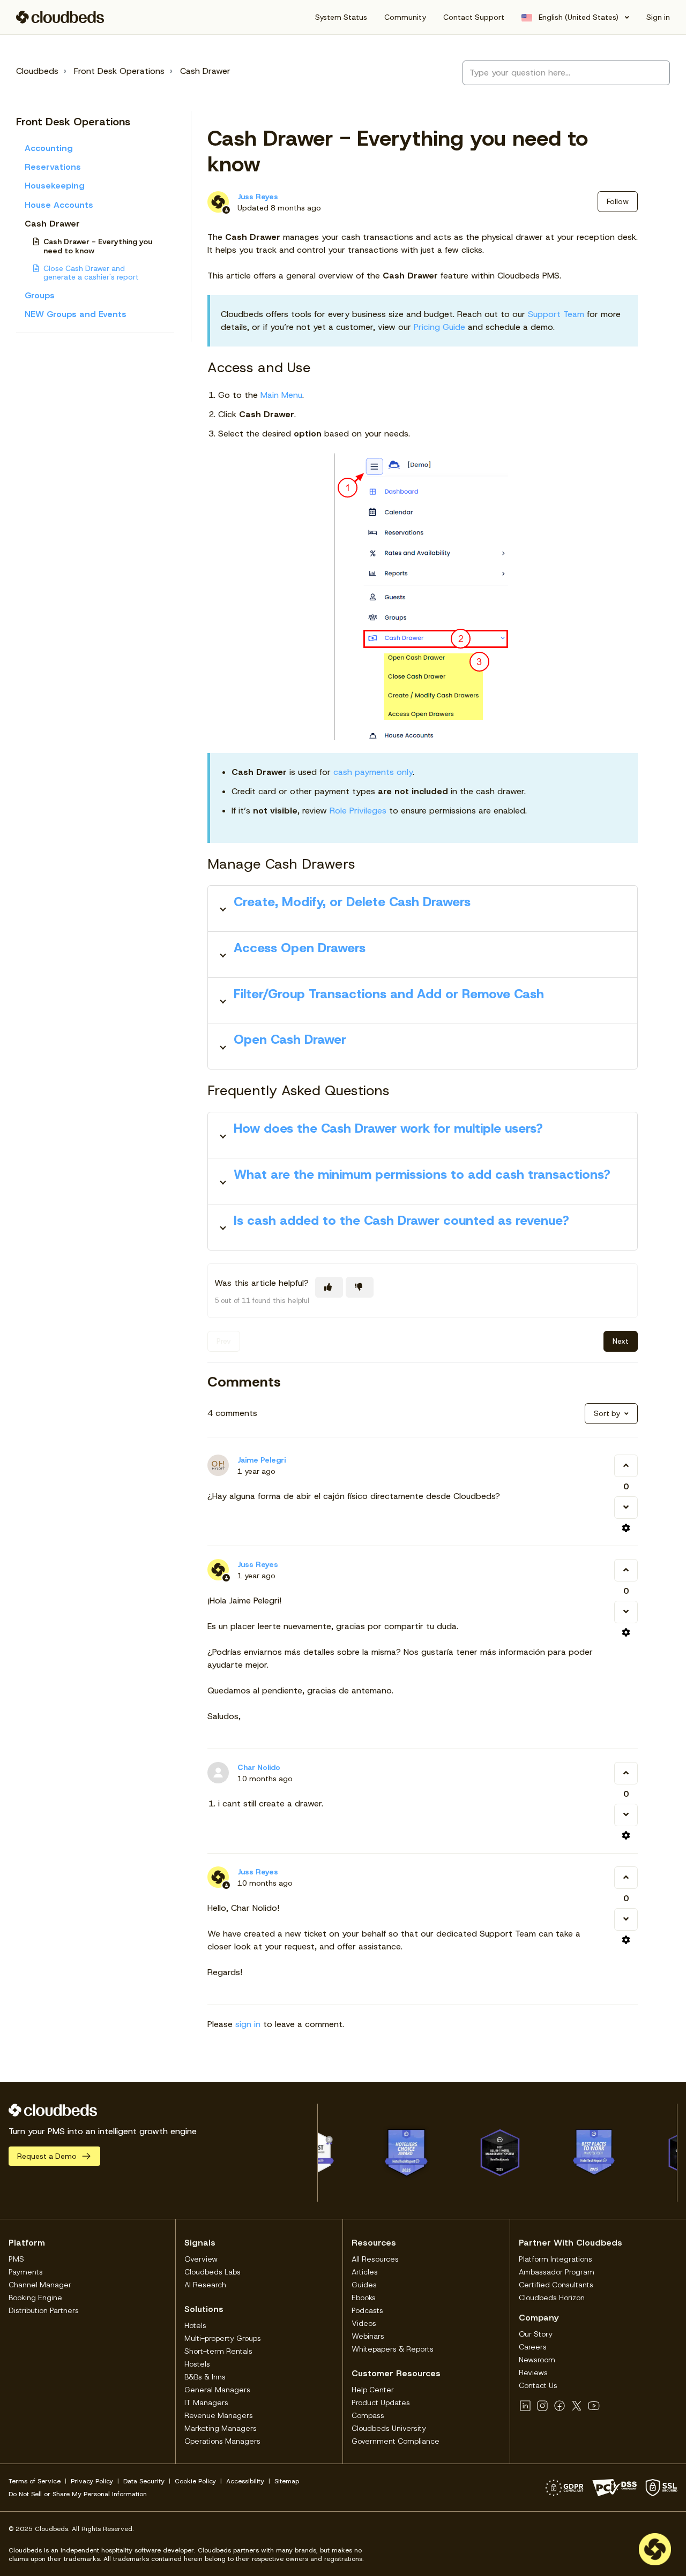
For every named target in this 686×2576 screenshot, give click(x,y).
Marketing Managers (221, 2428)
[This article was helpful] (329, 1287)
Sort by (607, 1413)
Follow (618, 201)
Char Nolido (259, 1767)
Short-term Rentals (218, 2351)
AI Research (205, 2285)
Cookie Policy (195, 2481)
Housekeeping (55, 186)
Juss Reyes (258, 197)
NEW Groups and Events (76, 314)
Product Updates (381, 2402)
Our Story (536, 2334)
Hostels (197, 2364)
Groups (40, 295)
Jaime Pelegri (262, 1460)
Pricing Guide (439, 327)
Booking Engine (35, 2298)
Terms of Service (35, 2481)
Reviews (533, 2372)
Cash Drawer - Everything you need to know (98, 246)
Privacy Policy (92, 2481)
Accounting (49, 148)
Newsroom (537, 2360)
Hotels (195, 2325)
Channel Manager (40, 2285)
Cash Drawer (205, 71)
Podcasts (367, 2310)
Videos (364, 2323)
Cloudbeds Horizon (552, 2298)
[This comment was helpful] (626, 1466)
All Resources (375, 2259)
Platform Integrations (555, 2259)
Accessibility (245, 2481)
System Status (341, 17)
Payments (26, 2272)
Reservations (53, 167)
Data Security (144, 2481)
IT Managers (206, 2402)
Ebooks (364, 2298)
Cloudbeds (37, 71)
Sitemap (287, 2481)
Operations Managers (222, 2441)
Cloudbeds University (389, 2428)
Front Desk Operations (119, 71)
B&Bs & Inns (205, 2377)
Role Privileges (358, 811)
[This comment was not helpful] (626, 1508)
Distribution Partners (44, 2310)
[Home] (60, 17)
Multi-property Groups (223, 2338)
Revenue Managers (219, 2415)
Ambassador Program (557, 2272)
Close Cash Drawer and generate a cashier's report (91, 273)
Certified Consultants (556, 2285)
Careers (533, 2347)
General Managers (217, 2390)
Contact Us (538, 2385)
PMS (16, 2259)
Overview (201, 2259)
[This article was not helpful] (360, 1287)
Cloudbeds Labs (212, 2272)
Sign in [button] (658, 17)
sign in (248, 2024)
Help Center (373, 2390)
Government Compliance (396, 2441)
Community (405, 17)
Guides (364, 2285)
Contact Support (474, 17)
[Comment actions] (626, 1528)
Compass (368, 2415)
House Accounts (59, 205)
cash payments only (373, 772)
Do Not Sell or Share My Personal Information (78, 2494)
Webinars (368, 2336)
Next (621, 1341)
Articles (365, 2272)
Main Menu (281, 395)
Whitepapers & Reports (393, 2349)
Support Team (556, 314)
